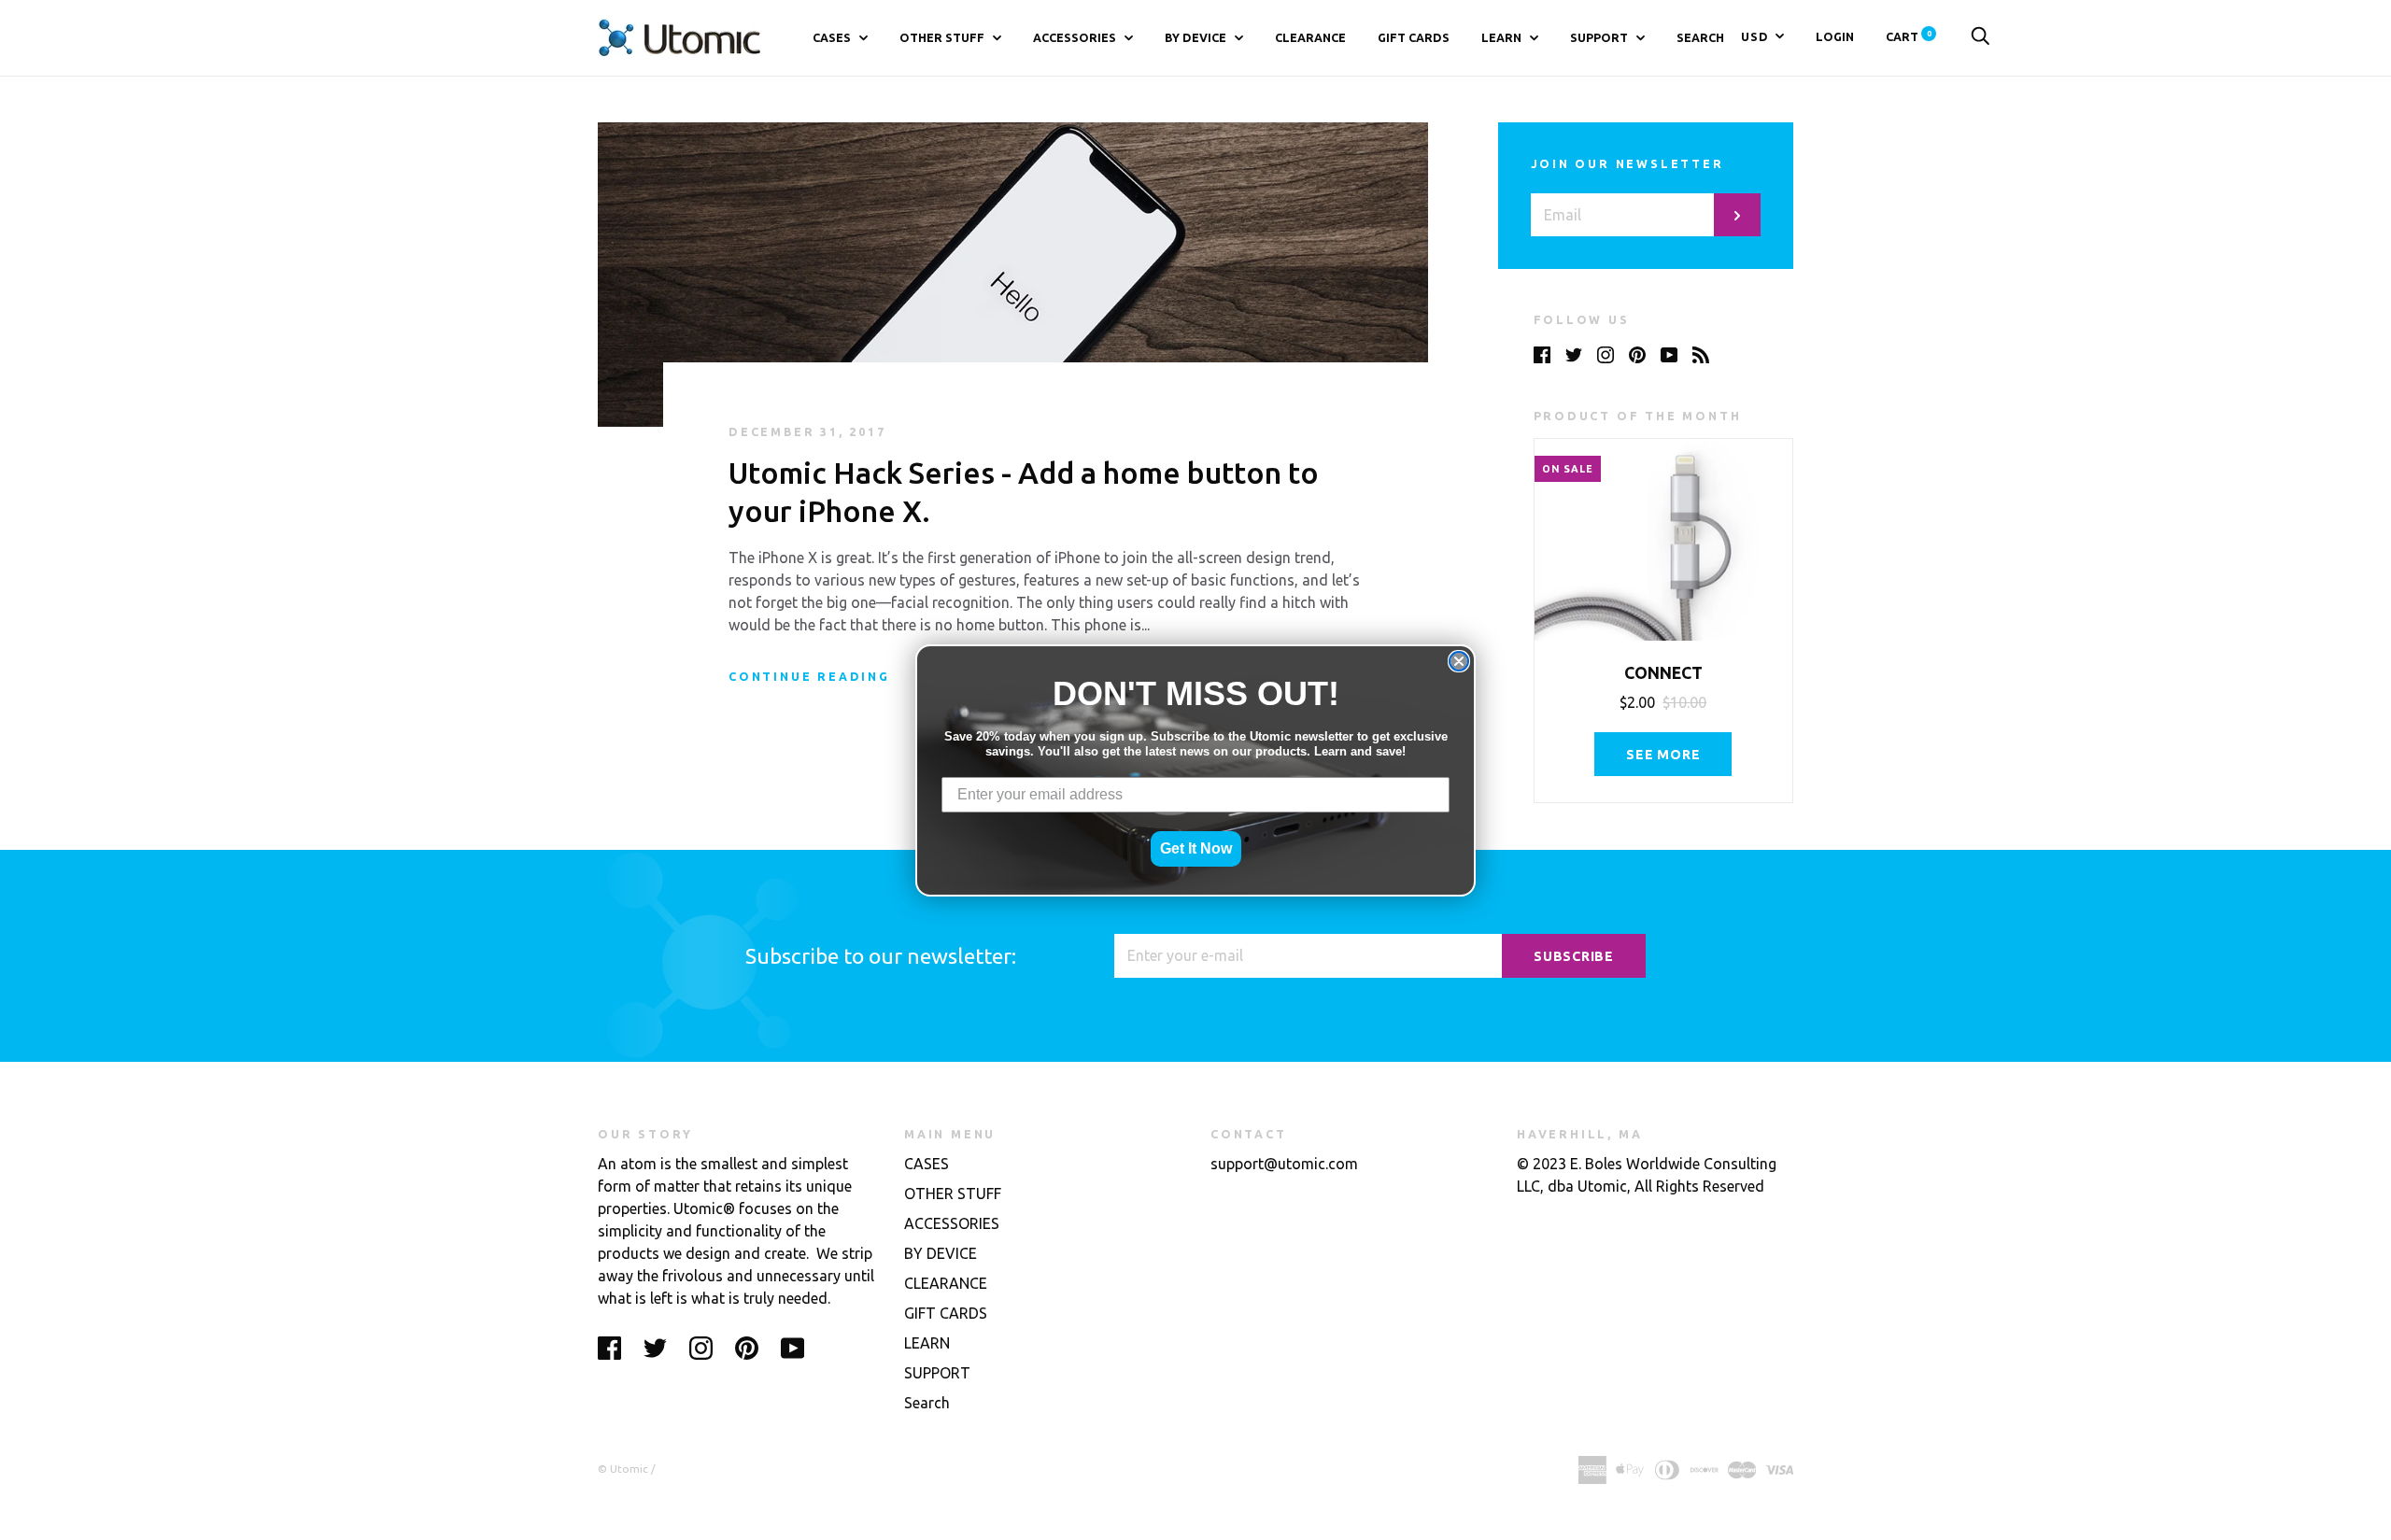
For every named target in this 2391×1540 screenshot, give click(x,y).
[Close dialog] (1459, 661)
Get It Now (1196, 848)
